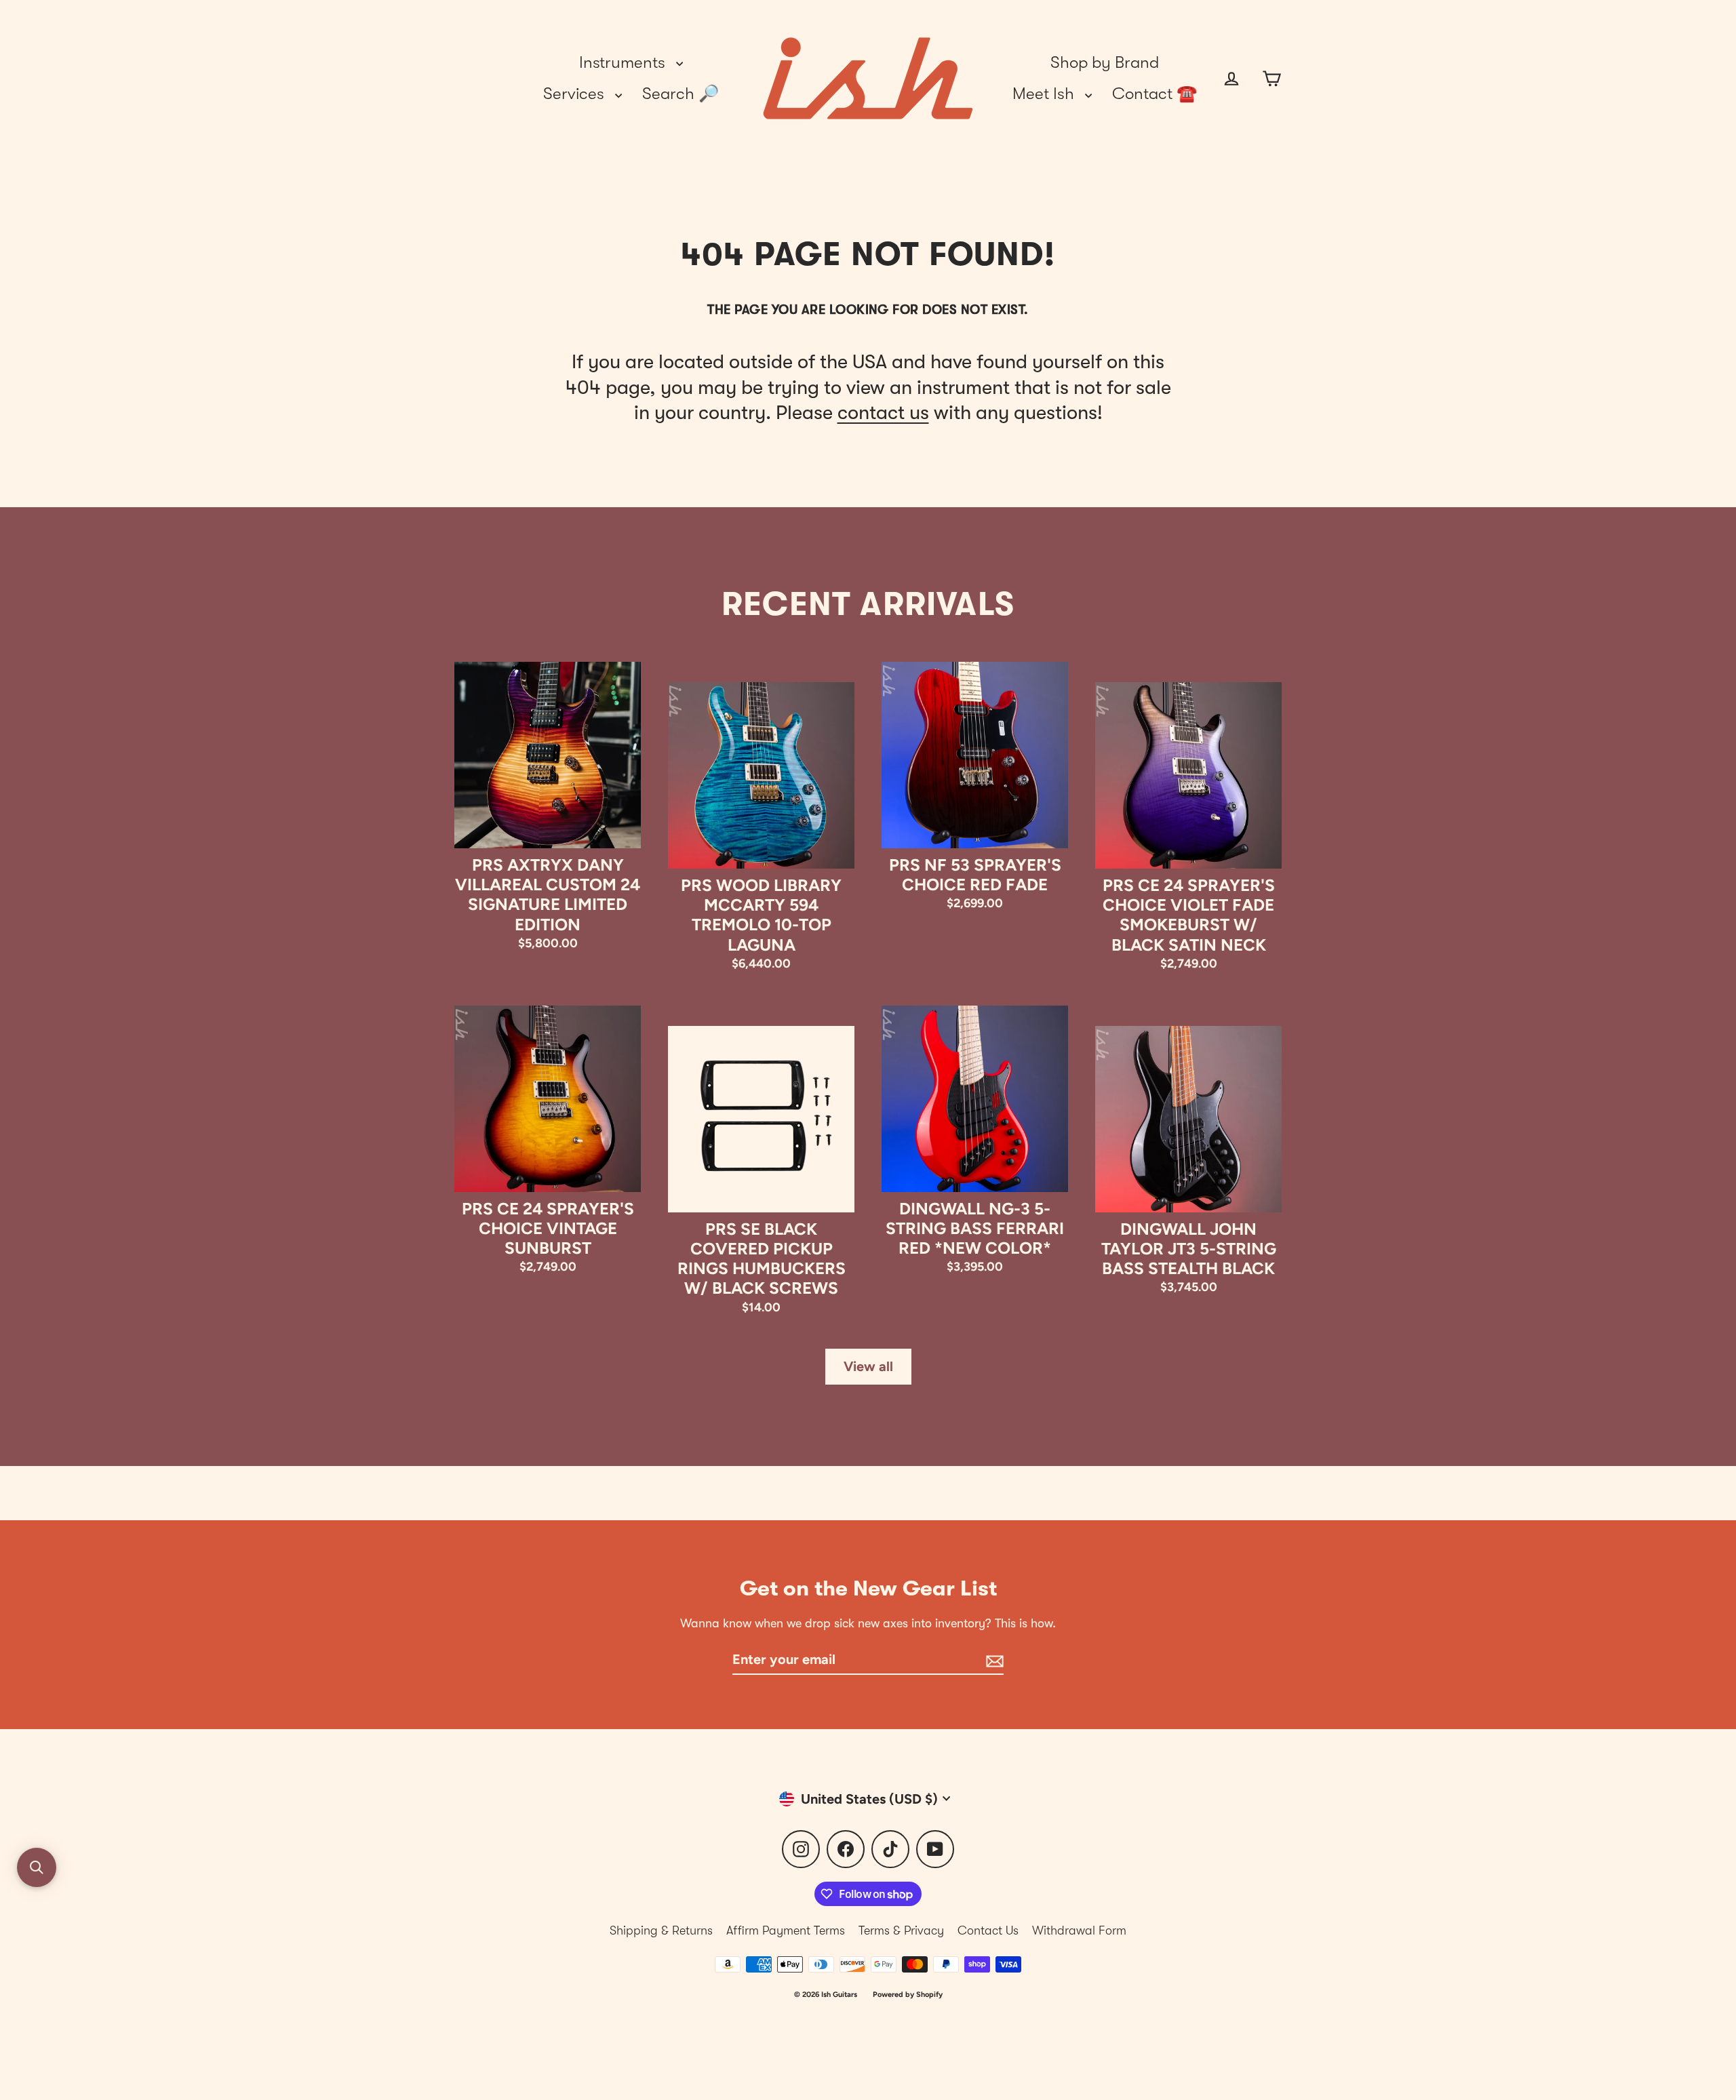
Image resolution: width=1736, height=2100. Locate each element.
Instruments (624, 62)
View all (868, 1366)
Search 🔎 (680, 94)
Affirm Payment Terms (786, 1930)
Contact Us (988, 1930)
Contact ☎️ (1155, 94)
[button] (37, 1867)
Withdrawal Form (1079, 1930)
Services (576, 94)
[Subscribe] (993, 1660)
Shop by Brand (1105, 62)
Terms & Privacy (901, 1930)
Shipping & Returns (661, 1930)
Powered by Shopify (908, 1995)
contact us (883, 413)
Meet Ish (1045, 94)
